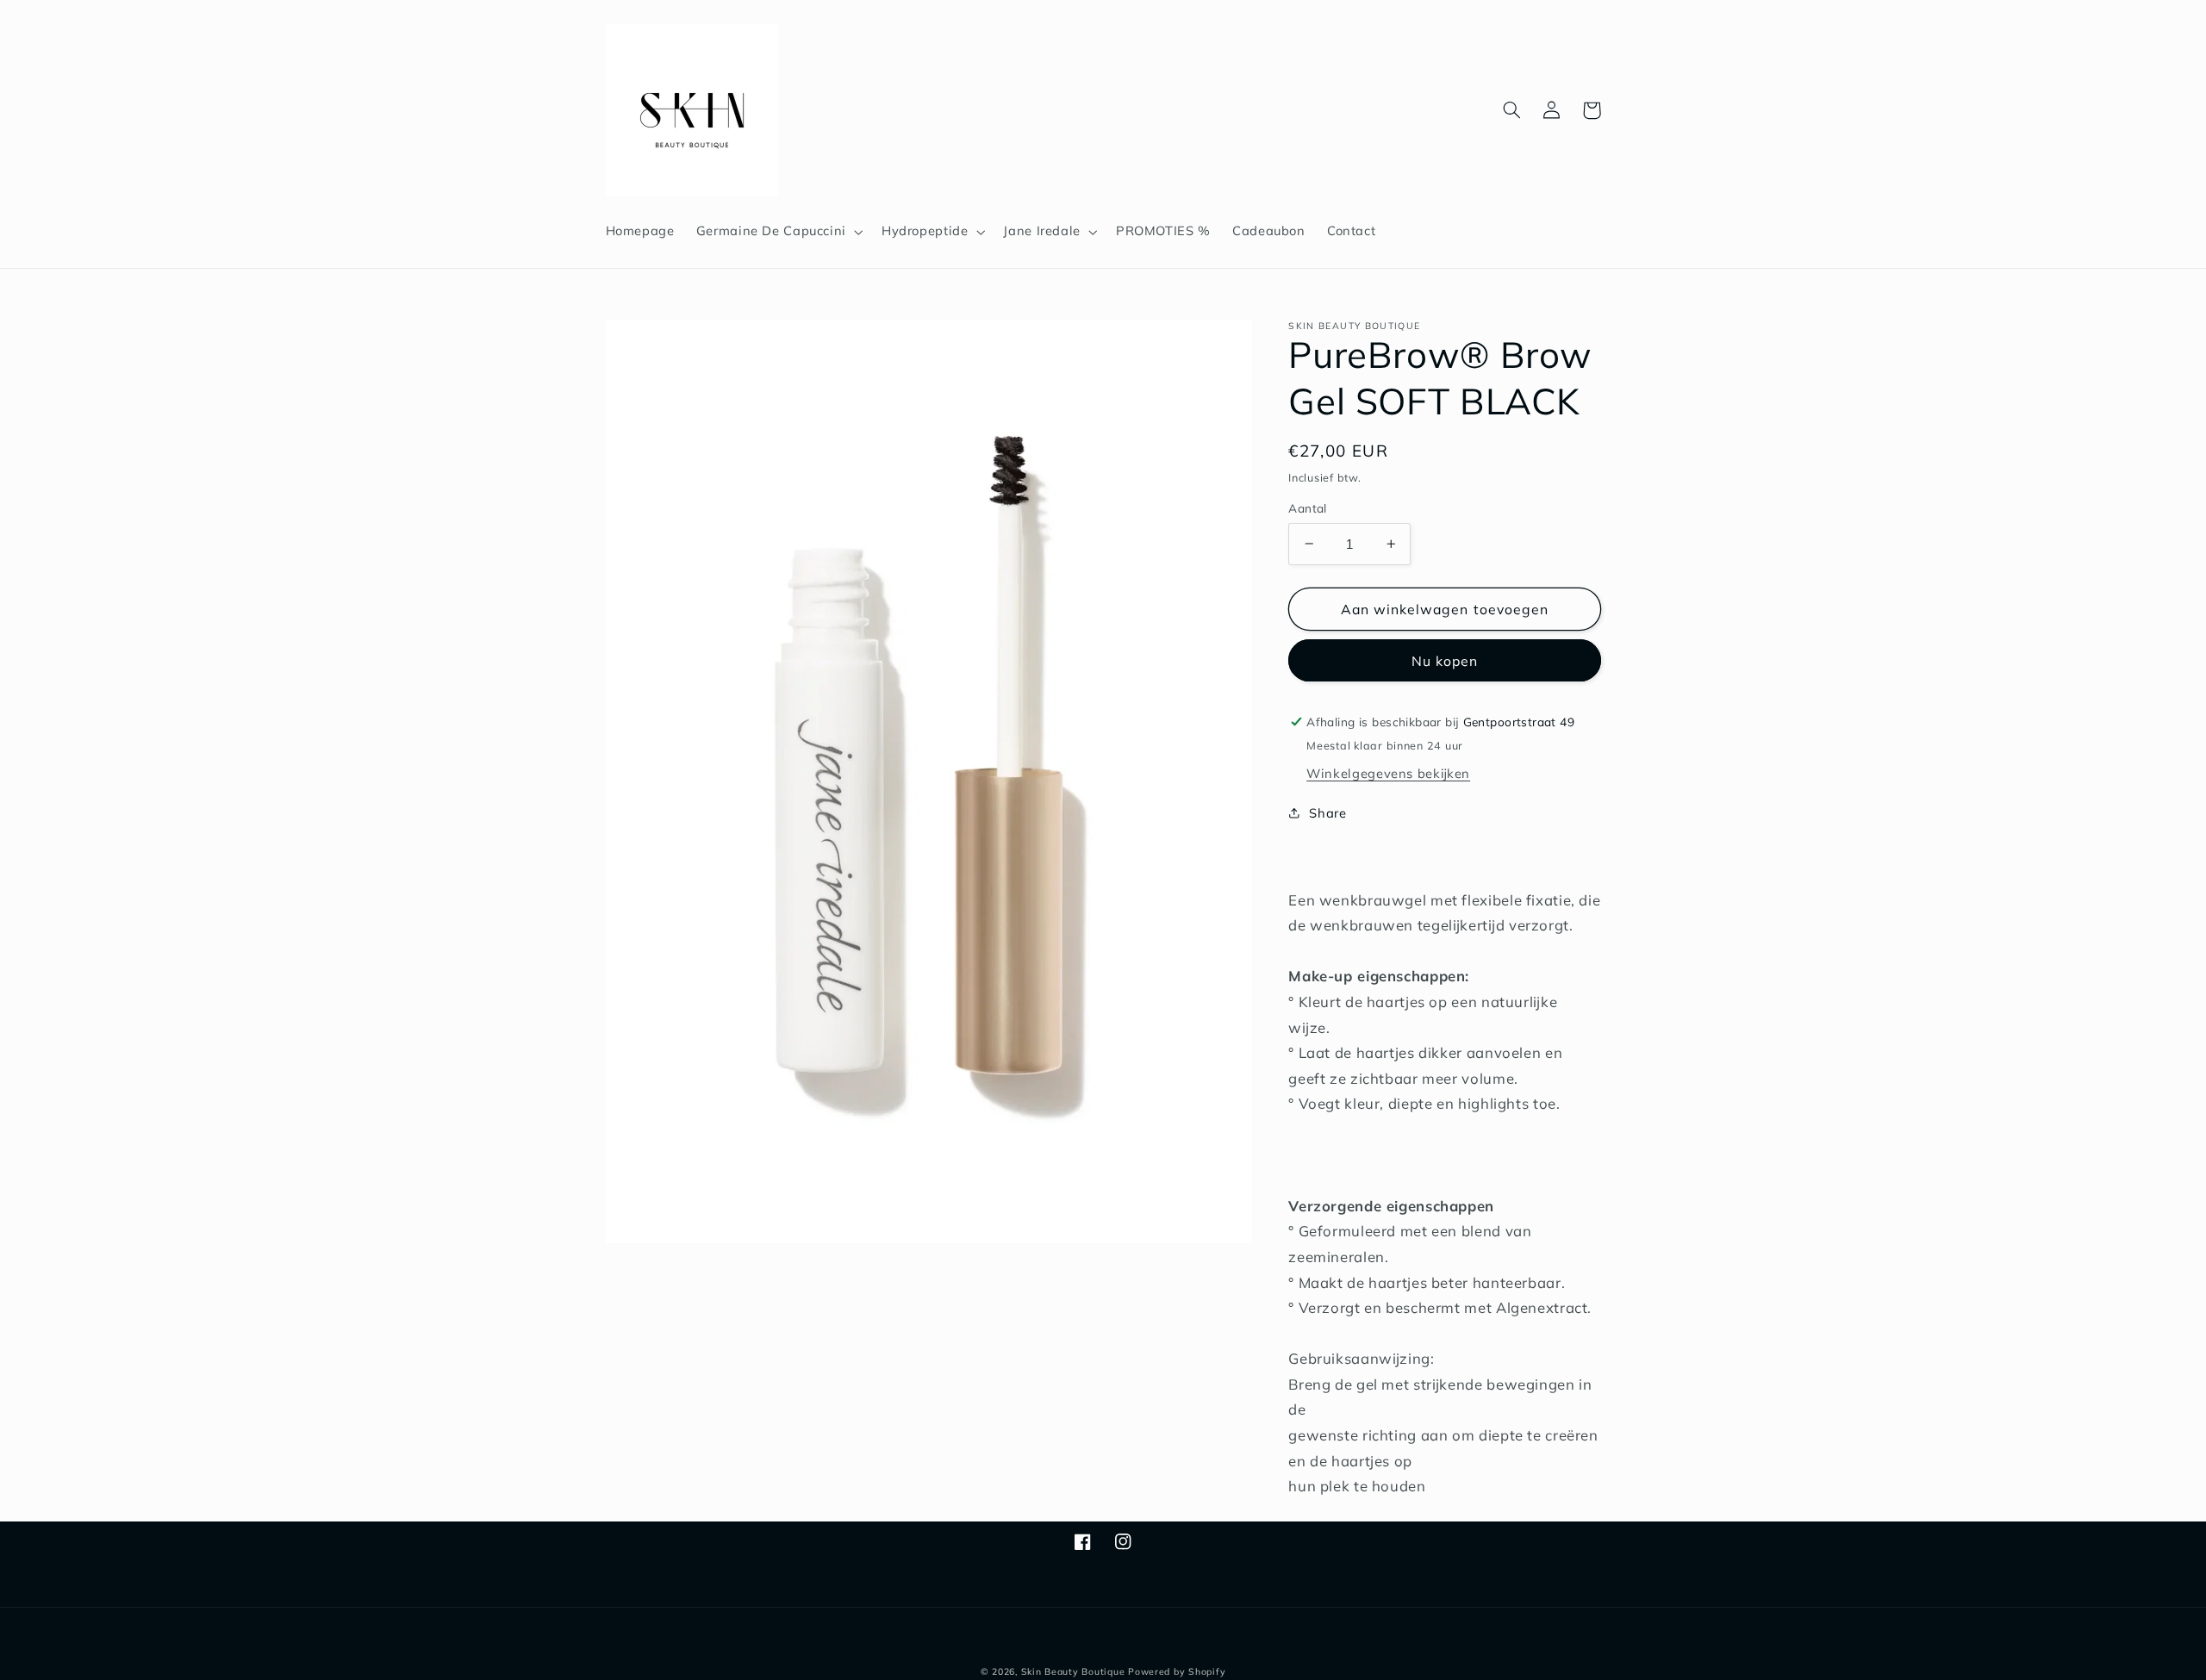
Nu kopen (1445, 661)
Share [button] (1327, 813)
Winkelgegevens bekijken (1388, 773)
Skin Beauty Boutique (1073, 1671)
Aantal (1308, 508)
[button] (778, 232)
